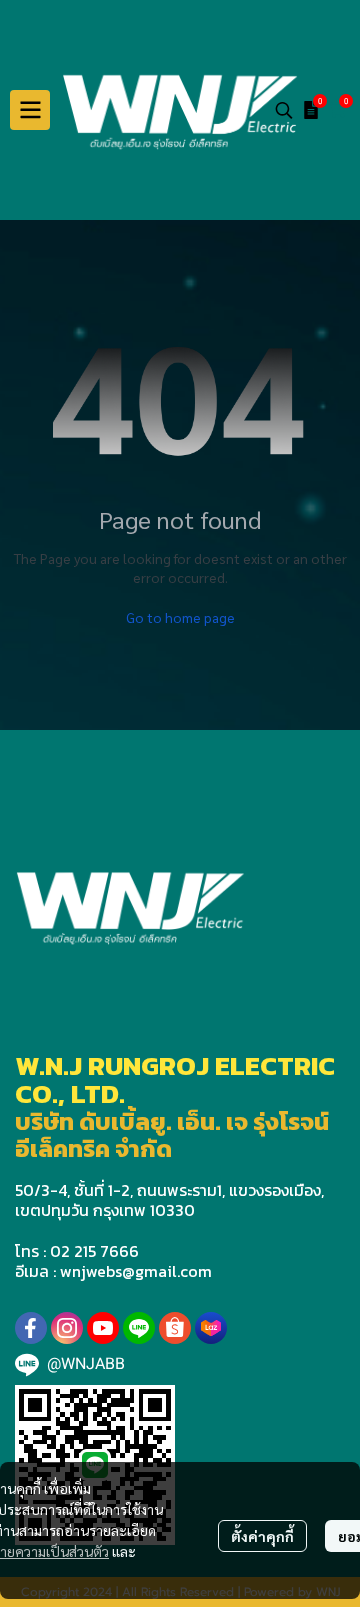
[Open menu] (30, 110)
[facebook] (31, 1328)
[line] (139, 1328)
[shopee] (175, 1328)
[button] (284, 110)
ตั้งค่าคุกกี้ (262, 1536)
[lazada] (211, 1328)
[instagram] (67, 1328)
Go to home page (180, 617)
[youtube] (103, 1328)
